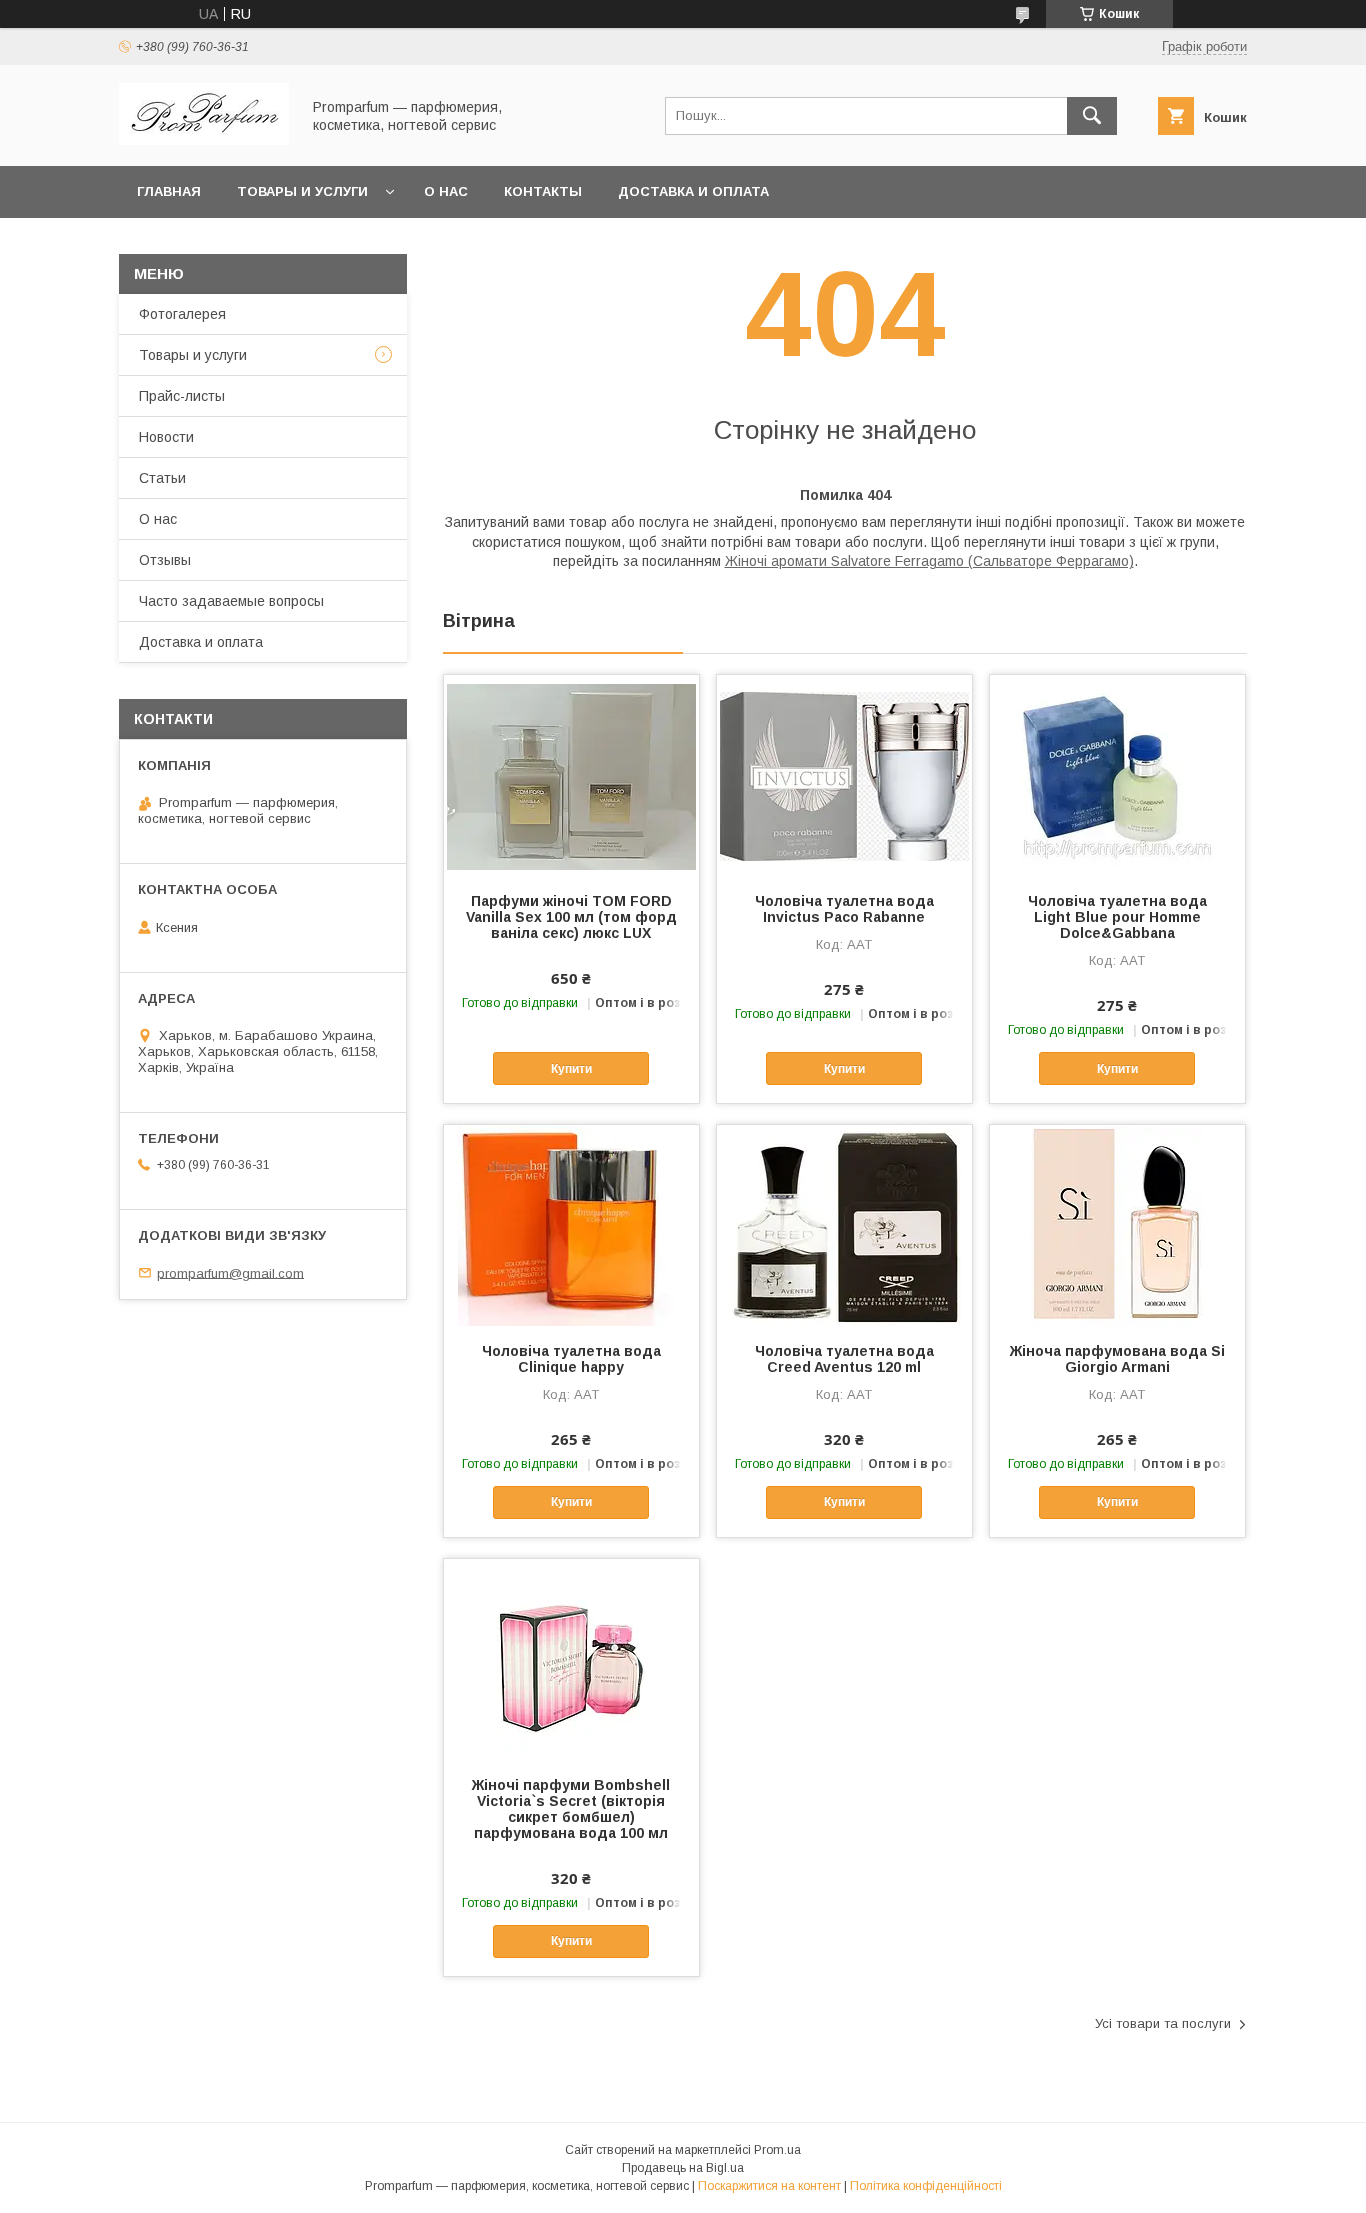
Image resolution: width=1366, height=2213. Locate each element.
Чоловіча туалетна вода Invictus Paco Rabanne (844, 909)
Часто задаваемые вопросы (231, 601)
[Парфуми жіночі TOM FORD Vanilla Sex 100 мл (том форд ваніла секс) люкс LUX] (571, 775)
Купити (571, 1069)
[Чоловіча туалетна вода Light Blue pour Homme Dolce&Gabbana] (1117, 775)
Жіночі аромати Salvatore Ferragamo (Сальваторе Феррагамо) (929, 561)
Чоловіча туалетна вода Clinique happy (571, 1359)
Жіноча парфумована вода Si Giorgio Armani (1117, 1359)
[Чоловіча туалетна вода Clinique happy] (571, 1225)
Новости (166, 437)
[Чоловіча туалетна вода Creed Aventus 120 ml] (844, 1225)
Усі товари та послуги (1163, 2023)
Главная (169, 191)
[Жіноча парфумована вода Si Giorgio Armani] (1117, 1225)
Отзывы (165, 560)
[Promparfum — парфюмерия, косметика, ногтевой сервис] (204, 140)
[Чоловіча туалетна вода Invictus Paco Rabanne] (844, 775)
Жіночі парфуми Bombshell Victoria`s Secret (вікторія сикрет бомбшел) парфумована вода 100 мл (571, 1809)
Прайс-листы (182, 396)
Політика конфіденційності (926, 2186)
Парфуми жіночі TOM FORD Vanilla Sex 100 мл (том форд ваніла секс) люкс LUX (571, 917)
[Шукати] (1092, 116)
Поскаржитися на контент (769, 2186)
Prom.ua (777, 2150)
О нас (446, 191)
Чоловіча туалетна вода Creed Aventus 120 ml (844, 1359)
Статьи (162, 478)
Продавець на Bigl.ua (683, 2168)
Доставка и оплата (693, 191)
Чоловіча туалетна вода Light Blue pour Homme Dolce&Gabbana (1117, 917)
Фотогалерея (182, 314)
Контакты (543, 191)
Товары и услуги (302, 191)
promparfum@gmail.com (230, 1272)
